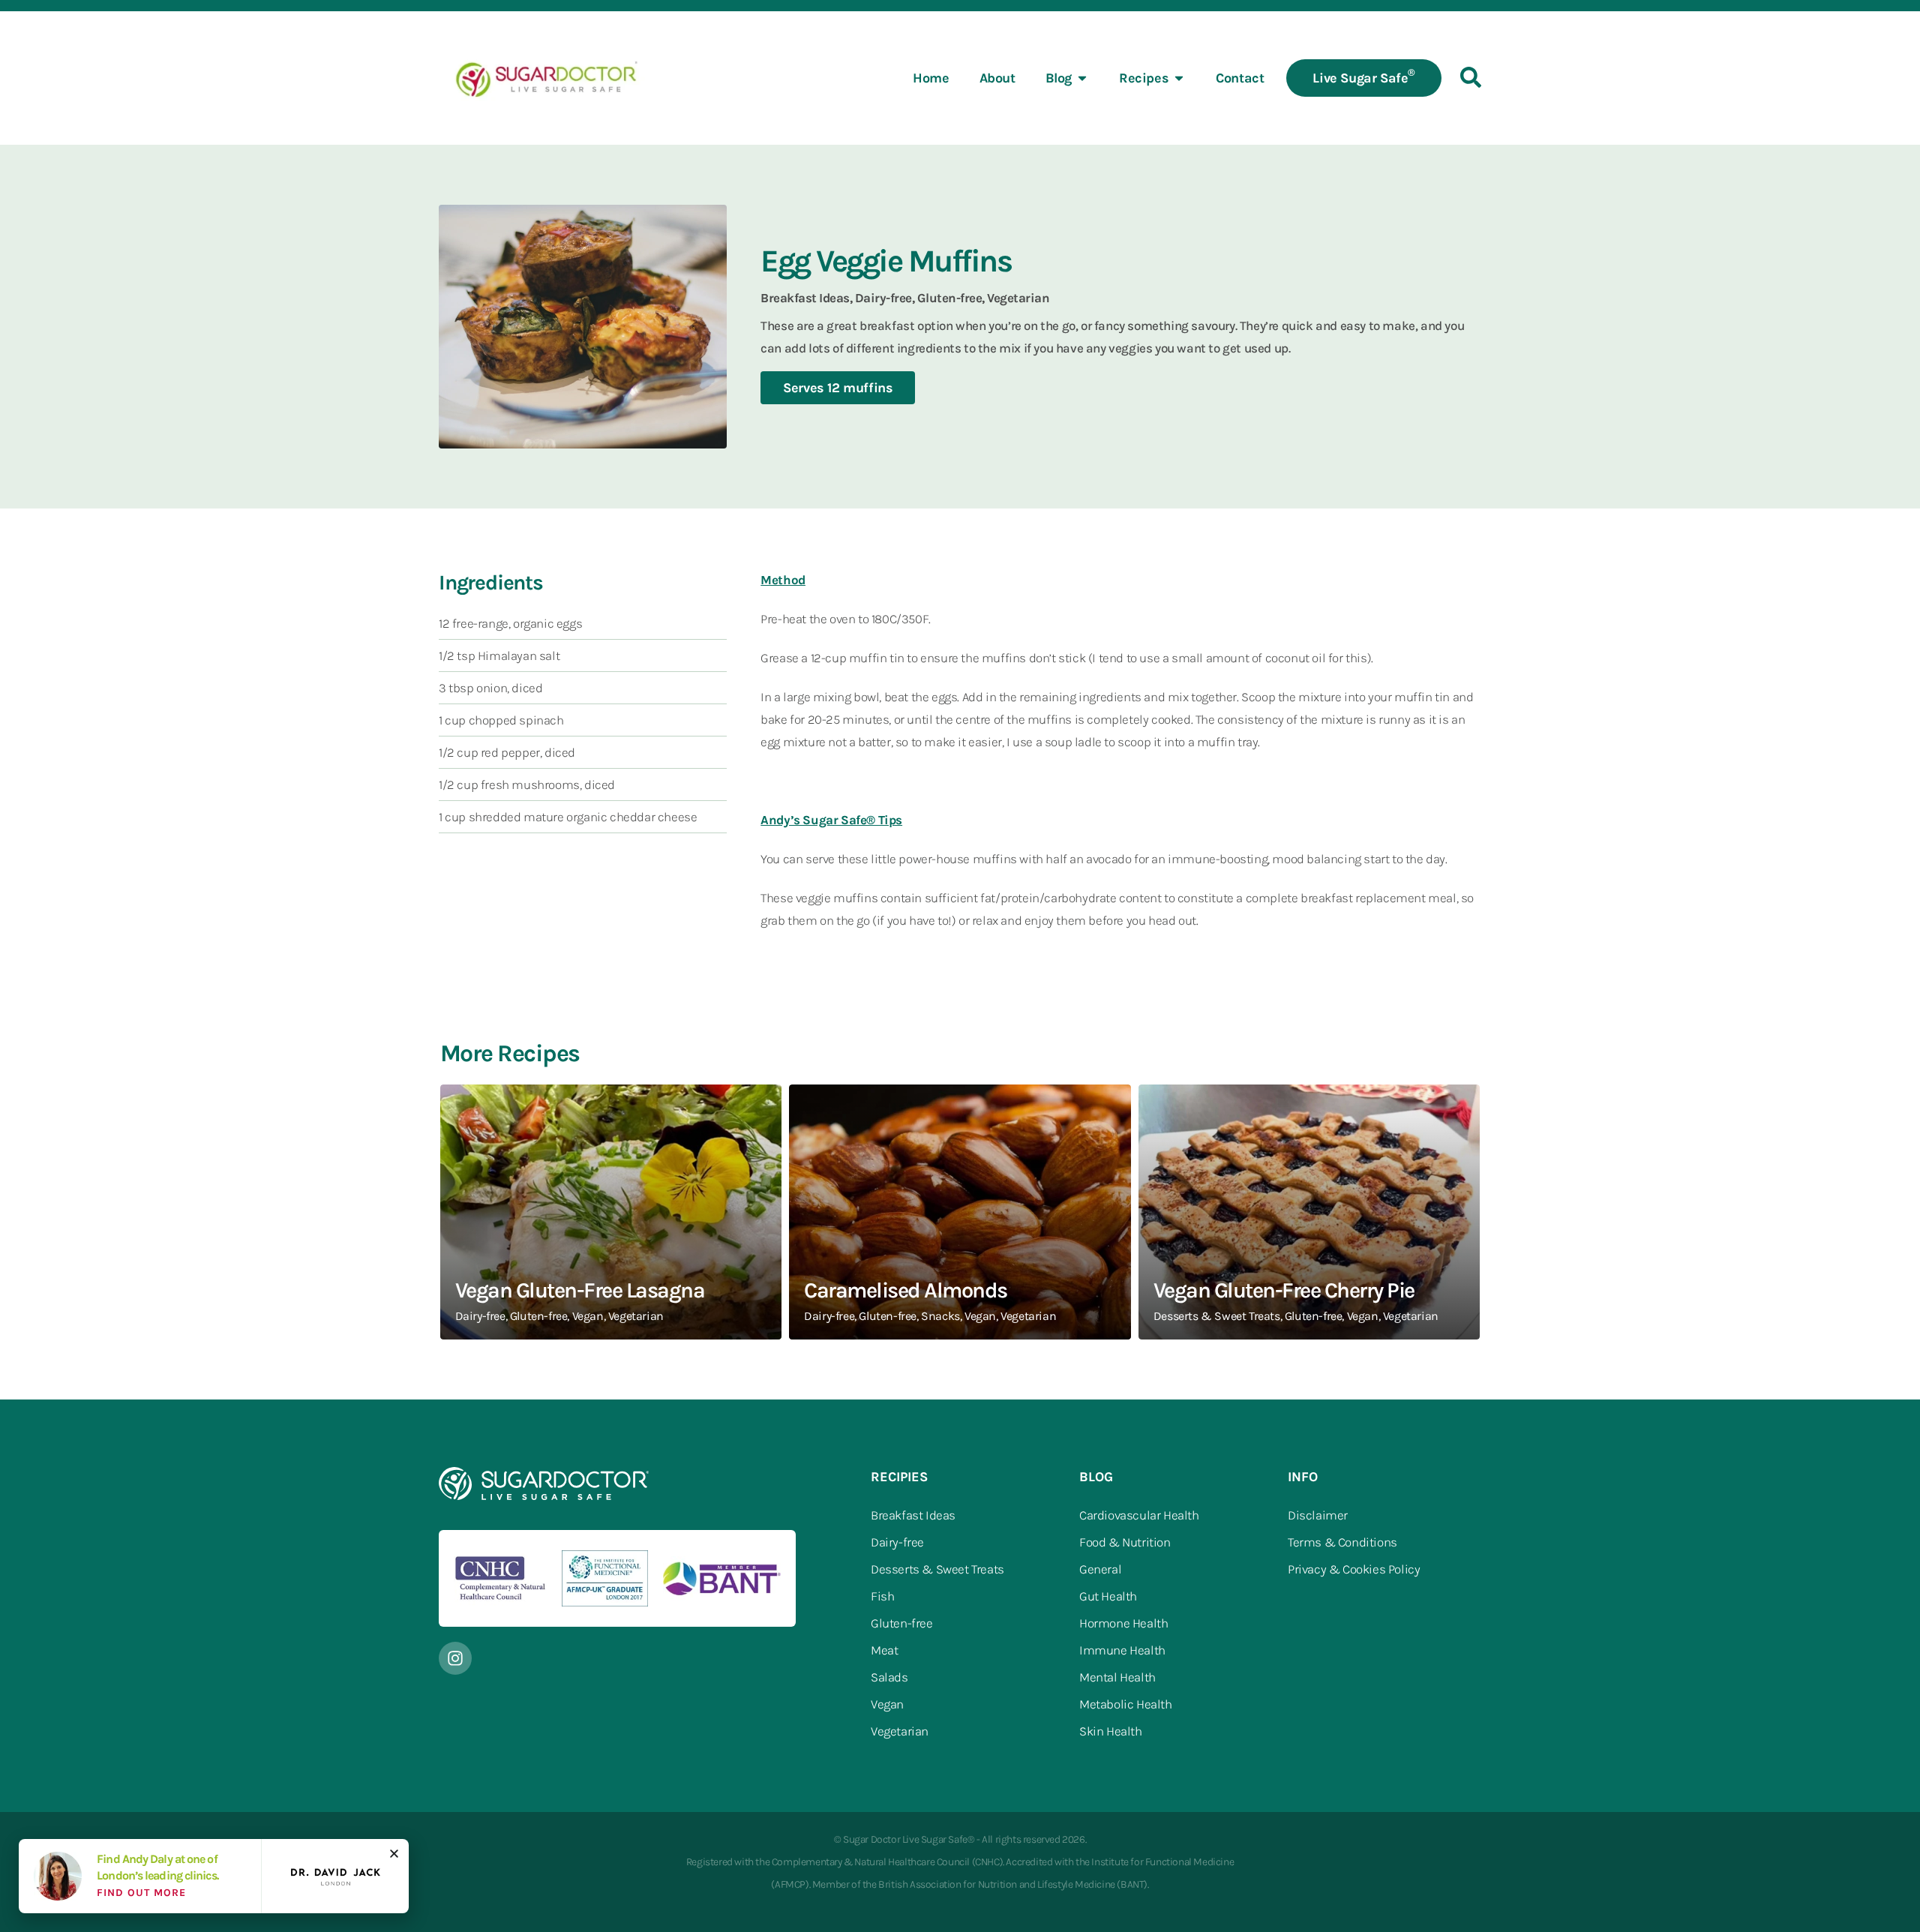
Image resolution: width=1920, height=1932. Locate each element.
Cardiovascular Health (1139, 1515)
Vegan (887, 1704)
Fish (882, 1596)
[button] (394, 1854)
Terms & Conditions (1342, 1542)
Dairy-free (897, 1542)
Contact (1240, 78)
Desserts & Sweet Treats (937, 1569)
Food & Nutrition (1125, 1542)
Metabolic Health (1126, 1704)
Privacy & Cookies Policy (1354, 1569)
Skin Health (1111, 1731)
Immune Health (1122, 1650)
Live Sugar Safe (1364, 76)
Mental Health (1117, 1677)
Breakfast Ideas (913, 1515)
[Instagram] (455, 1658)
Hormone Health (1123, 1623)
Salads (889, 1677)
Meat (884, 1650)
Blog (1059, 78)
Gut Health (1108, 1596)
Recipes (1144, 78)
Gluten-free (902, 1623)
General (1100, 1569)
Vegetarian (900, 1731)
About (997, 78)
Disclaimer (1318, 1515)
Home (931, 78)
